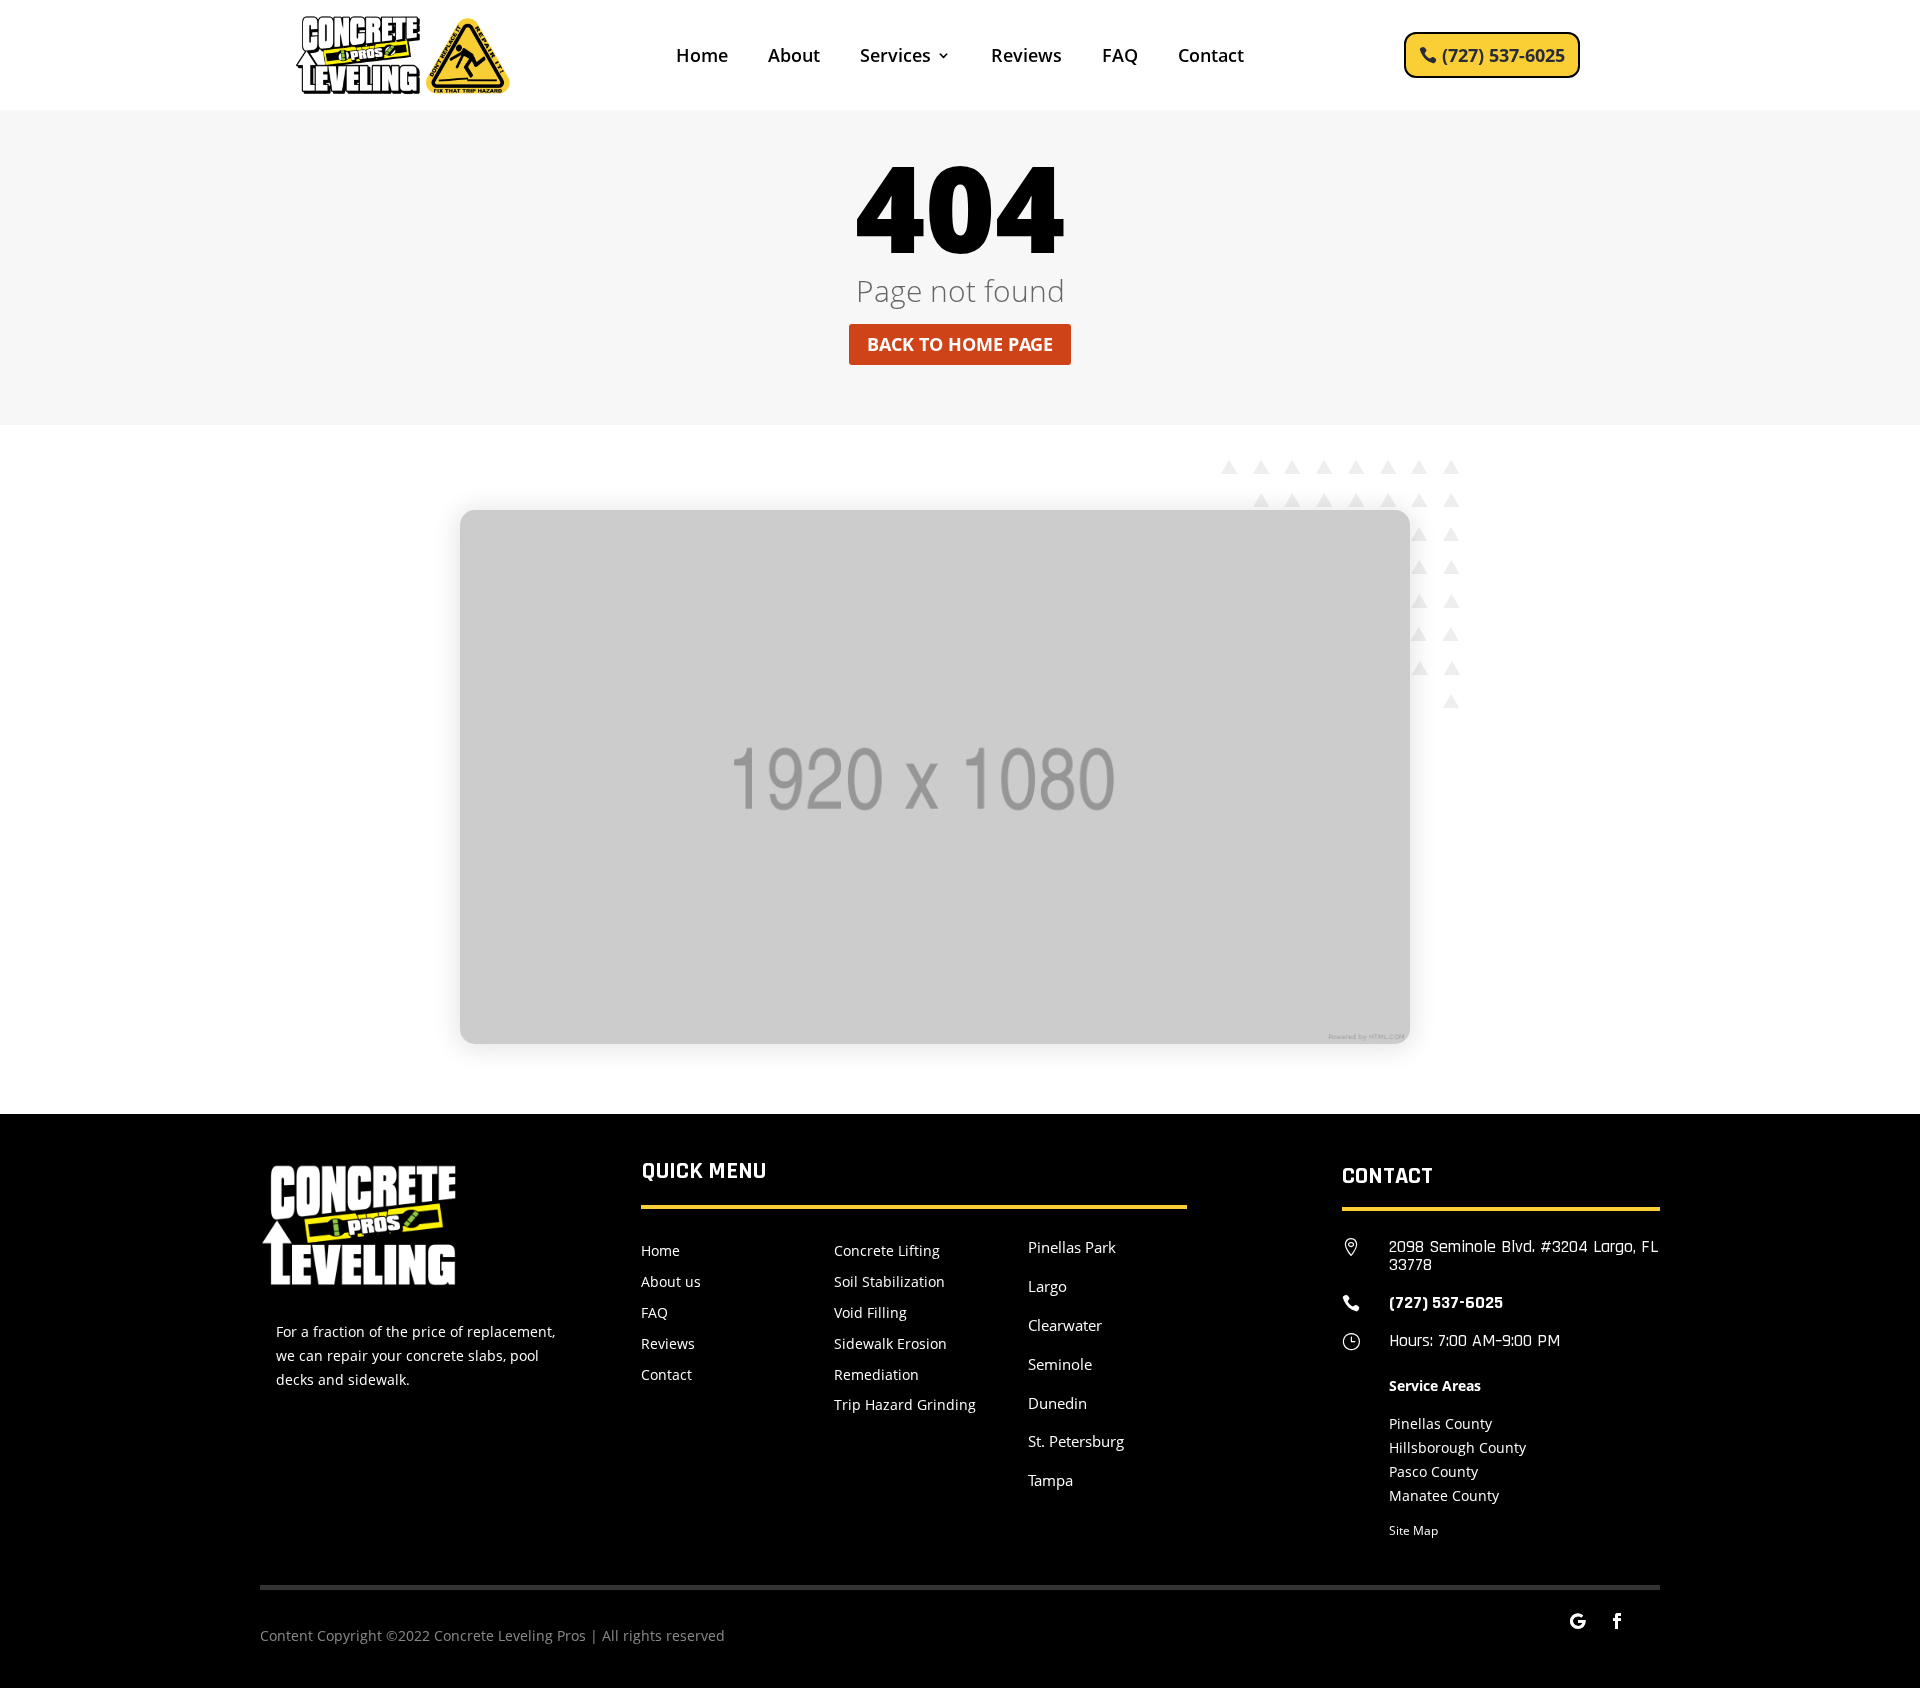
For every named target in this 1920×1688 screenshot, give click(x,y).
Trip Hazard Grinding (905, 1404)
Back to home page (960, 344)
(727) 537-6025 (1503, 55)
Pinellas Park (1072, 1247)
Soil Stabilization (889, 1281)
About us (671, 1281)
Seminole (1060, 1364)
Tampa (1050, 1480)
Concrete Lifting (887, 1250)
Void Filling (870, 1312)
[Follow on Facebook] (1617, 1621)
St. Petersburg (1076, 1441)
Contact (1211, 57)
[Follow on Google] (1577, 1621)
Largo (1047, 1286)
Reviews (1026, 57)
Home (702, 57)
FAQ (1120, 57)
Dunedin (1057, 1403)
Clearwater (1065, 1325)
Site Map (1413, 1530)
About (794, 57)
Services (895, 57)
